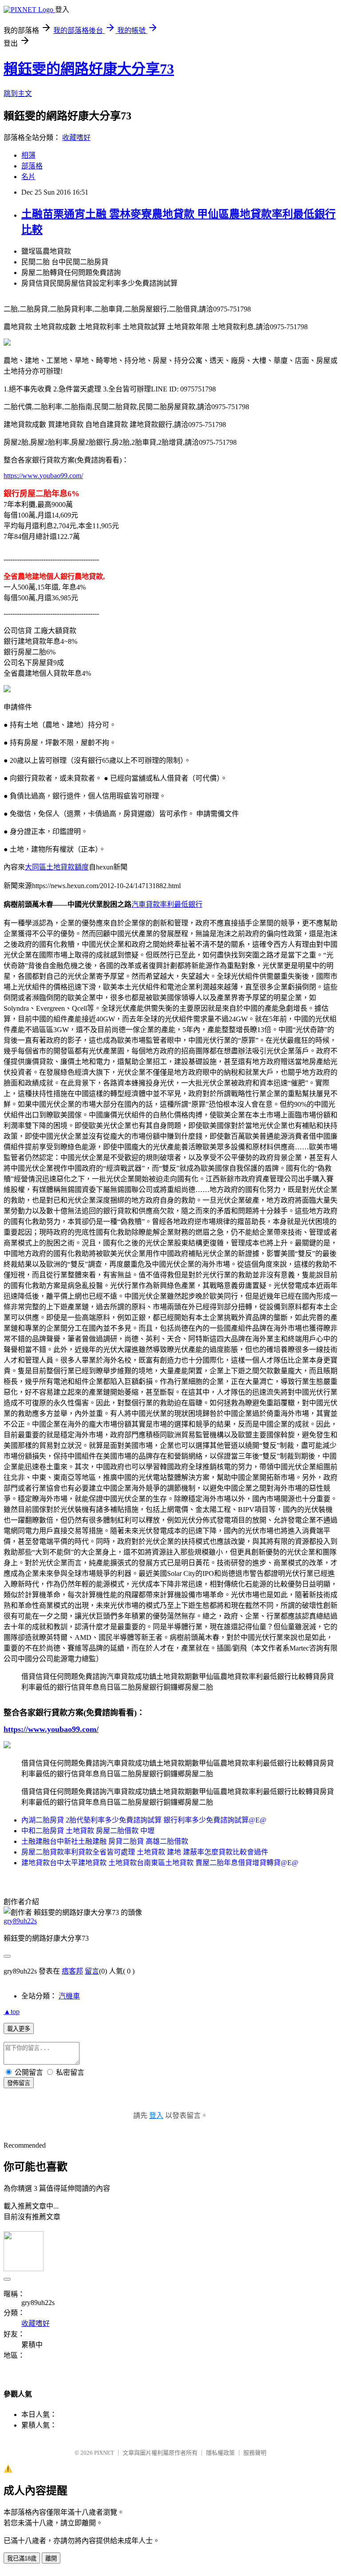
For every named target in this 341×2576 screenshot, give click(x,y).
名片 (28, 177)
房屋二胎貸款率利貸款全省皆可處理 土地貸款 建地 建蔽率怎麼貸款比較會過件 (145, 1852)
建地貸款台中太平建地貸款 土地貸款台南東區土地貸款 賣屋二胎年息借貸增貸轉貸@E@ (160, 1863)
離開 (51, 2558)
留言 (92, 1971)
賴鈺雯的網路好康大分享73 (89, 69)
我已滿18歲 (22, 2558)
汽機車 (69, 1996)
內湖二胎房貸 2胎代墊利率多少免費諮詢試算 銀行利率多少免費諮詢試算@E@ (144, 1820)
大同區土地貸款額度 (57, 867)
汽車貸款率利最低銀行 (167, 904)
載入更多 (19, 2029)
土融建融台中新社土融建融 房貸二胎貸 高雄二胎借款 (105, 1841)
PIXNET (104, 2453)
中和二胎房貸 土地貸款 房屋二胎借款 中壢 (88, 1831)
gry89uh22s (20, 1921)
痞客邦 (72, 1971)
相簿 (28, 155)
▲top (12, 2012)
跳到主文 (18, 94)
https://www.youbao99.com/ (43, 476)
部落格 (32, 166)
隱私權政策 (220, 2453)
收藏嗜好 (76, 138)
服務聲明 (255, 2453)
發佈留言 (19, 2083)
